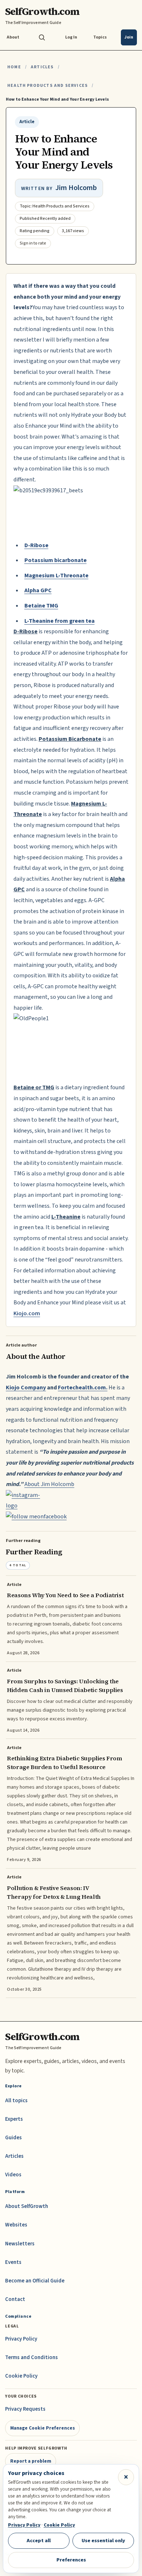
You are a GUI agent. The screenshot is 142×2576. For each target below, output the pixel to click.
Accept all (39, 2541)
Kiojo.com (27, 1313)
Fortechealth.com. (83, 1388)
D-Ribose (36, 545)
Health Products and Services (48, 86)
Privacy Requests (25, 2409)
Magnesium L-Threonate (56, 576)
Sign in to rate (33, 243)
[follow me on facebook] (71, 1517)
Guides (13, 2138)
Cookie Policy (21, 2376)
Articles (42, 67)
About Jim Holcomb (49, 1484)
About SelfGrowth (27, 2206)
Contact (15, 2299)
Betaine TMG (41, 606)
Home (14, 67)
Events (13, 2262)
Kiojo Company (26, 1388)
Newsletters (20, 2244)
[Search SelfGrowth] (42, 37)
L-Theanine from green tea (60, 621)
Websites (16, 2225)
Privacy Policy (21, 2339)
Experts (14, 2119)
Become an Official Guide (35, 2281)
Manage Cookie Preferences (43, 2428)
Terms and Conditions (31, 2357)
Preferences (71, 2560)
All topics (16, 2101)
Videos (13, 2175)
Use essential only (103, 2541)
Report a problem (31, 2461)
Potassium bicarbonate (56, 560)
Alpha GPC (38, 590)
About (13, 37)
